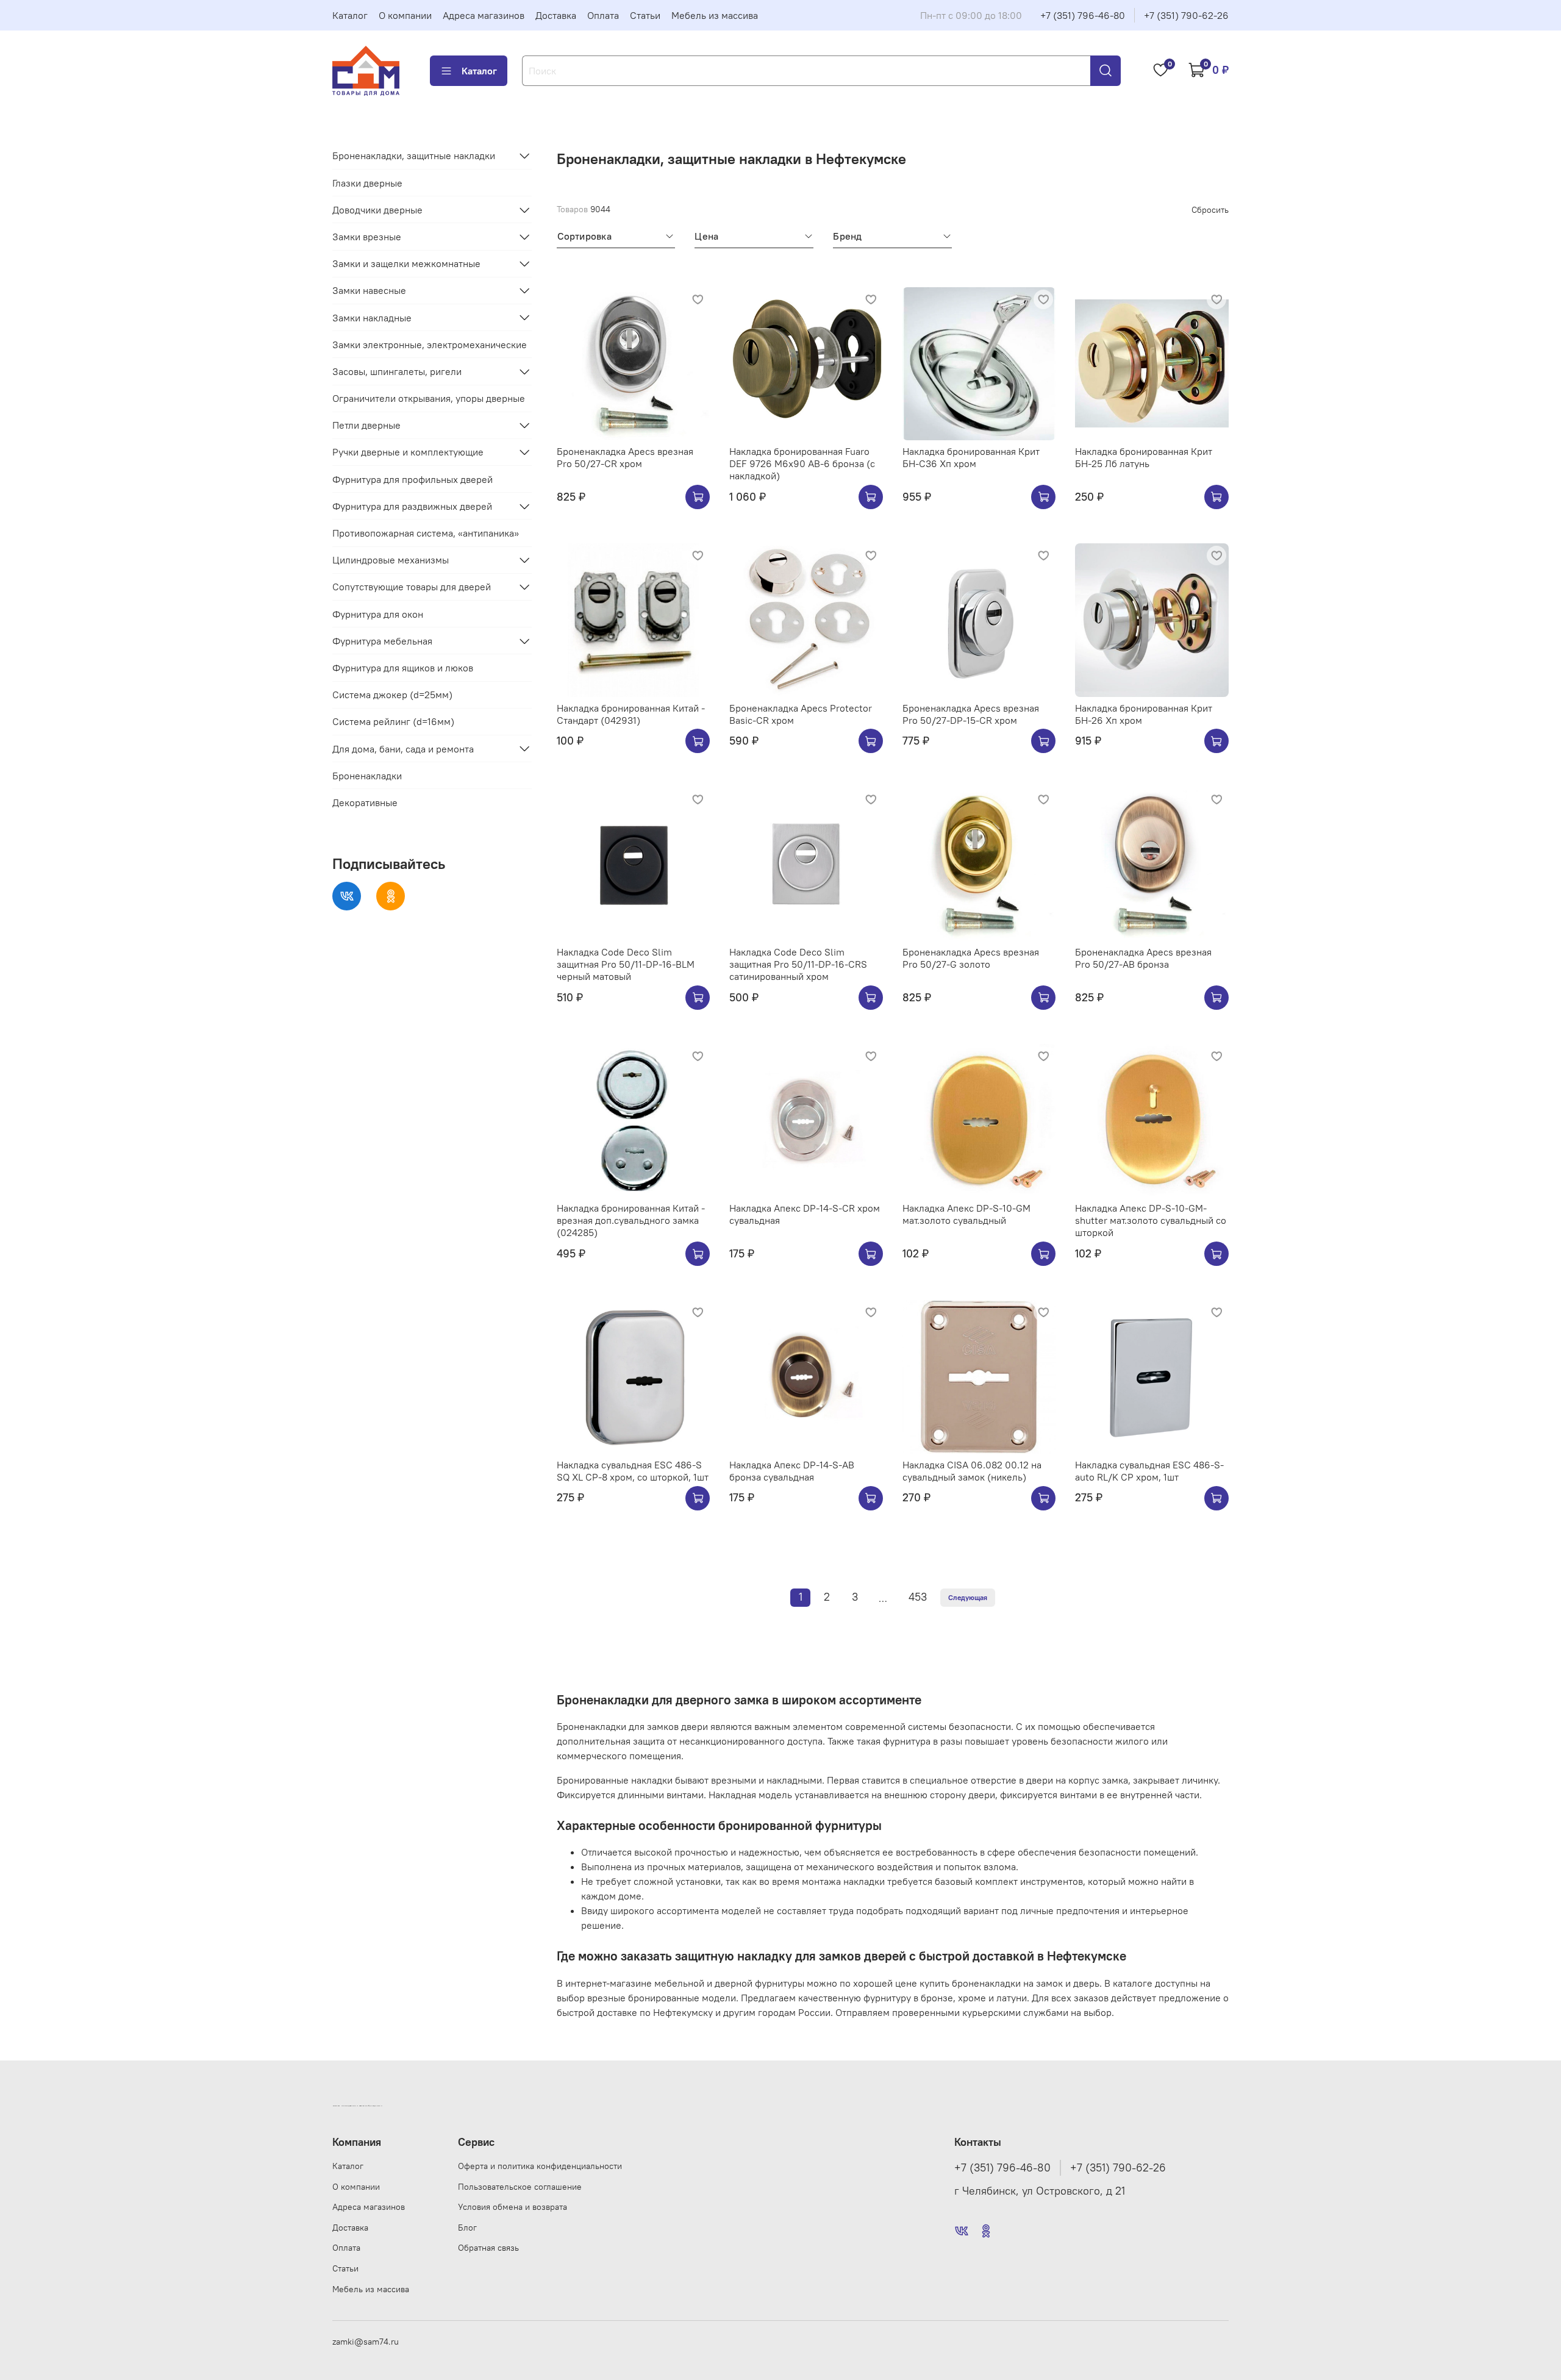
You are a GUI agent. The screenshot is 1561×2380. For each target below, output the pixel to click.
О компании (405, 15)
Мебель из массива (715, 15)
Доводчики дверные (377, 210)
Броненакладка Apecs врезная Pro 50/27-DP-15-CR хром (971, 714)
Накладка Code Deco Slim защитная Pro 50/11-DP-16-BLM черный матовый (626, 964)
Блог (467, 2228)
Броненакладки (367, 776)
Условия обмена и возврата (513, 2207)
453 (918, 1597)
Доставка (556, 15)
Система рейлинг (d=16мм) (393, 721)
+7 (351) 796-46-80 (1083, 15)
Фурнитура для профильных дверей (413, 479)
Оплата (603, 15)
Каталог (350, 15)
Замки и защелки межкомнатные (406, 263)
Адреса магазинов (484, 15)
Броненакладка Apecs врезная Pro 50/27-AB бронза (1143, 958)
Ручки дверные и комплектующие (408, 452)
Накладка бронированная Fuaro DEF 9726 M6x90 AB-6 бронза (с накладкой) (802, 463)
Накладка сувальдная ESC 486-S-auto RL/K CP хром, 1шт (1149, 1471)
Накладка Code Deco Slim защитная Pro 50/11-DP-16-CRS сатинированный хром (798, 964)
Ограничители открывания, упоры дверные (429, 398)
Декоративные (365, 802)
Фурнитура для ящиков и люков (403, 668)
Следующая (968, 1597)
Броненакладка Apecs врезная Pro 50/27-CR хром (625, 457)
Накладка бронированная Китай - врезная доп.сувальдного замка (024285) (631, 1220)
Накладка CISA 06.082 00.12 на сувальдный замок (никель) (972, 1471)
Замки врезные (367, 237)
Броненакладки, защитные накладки (414, 155)
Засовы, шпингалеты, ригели (397, 371)
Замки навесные (369, 290)
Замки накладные (372, 317)
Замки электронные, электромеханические (430, 345)
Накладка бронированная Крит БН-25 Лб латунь (1144, 457)
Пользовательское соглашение (520, 2187)
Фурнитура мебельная (382, 641)
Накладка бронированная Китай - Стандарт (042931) (631, 714)
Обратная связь (488, 2248)
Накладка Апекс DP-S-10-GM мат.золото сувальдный (966, 1214)
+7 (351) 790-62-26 (1186, 15)
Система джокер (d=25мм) (392, 695)
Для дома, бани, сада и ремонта (403, 748)
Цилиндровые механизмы (391, 560)
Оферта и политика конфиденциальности (540, 2166)
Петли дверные (366, 425)
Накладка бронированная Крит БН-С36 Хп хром (971, 457)
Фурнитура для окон (378, 613)
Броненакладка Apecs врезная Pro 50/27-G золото (971, 958)
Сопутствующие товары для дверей (412, 587)
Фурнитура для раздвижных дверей (412, 506)
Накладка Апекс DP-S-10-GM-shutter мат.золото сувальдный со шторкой (1151, 1220)
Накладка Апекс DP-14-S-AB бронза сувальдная (792, 1471)
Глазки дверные (367, 182)
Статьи (645, 15)
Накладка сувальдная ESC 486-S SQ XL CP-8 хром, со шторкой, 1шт (633, 1471)
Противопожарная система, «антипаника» (426, 533)
